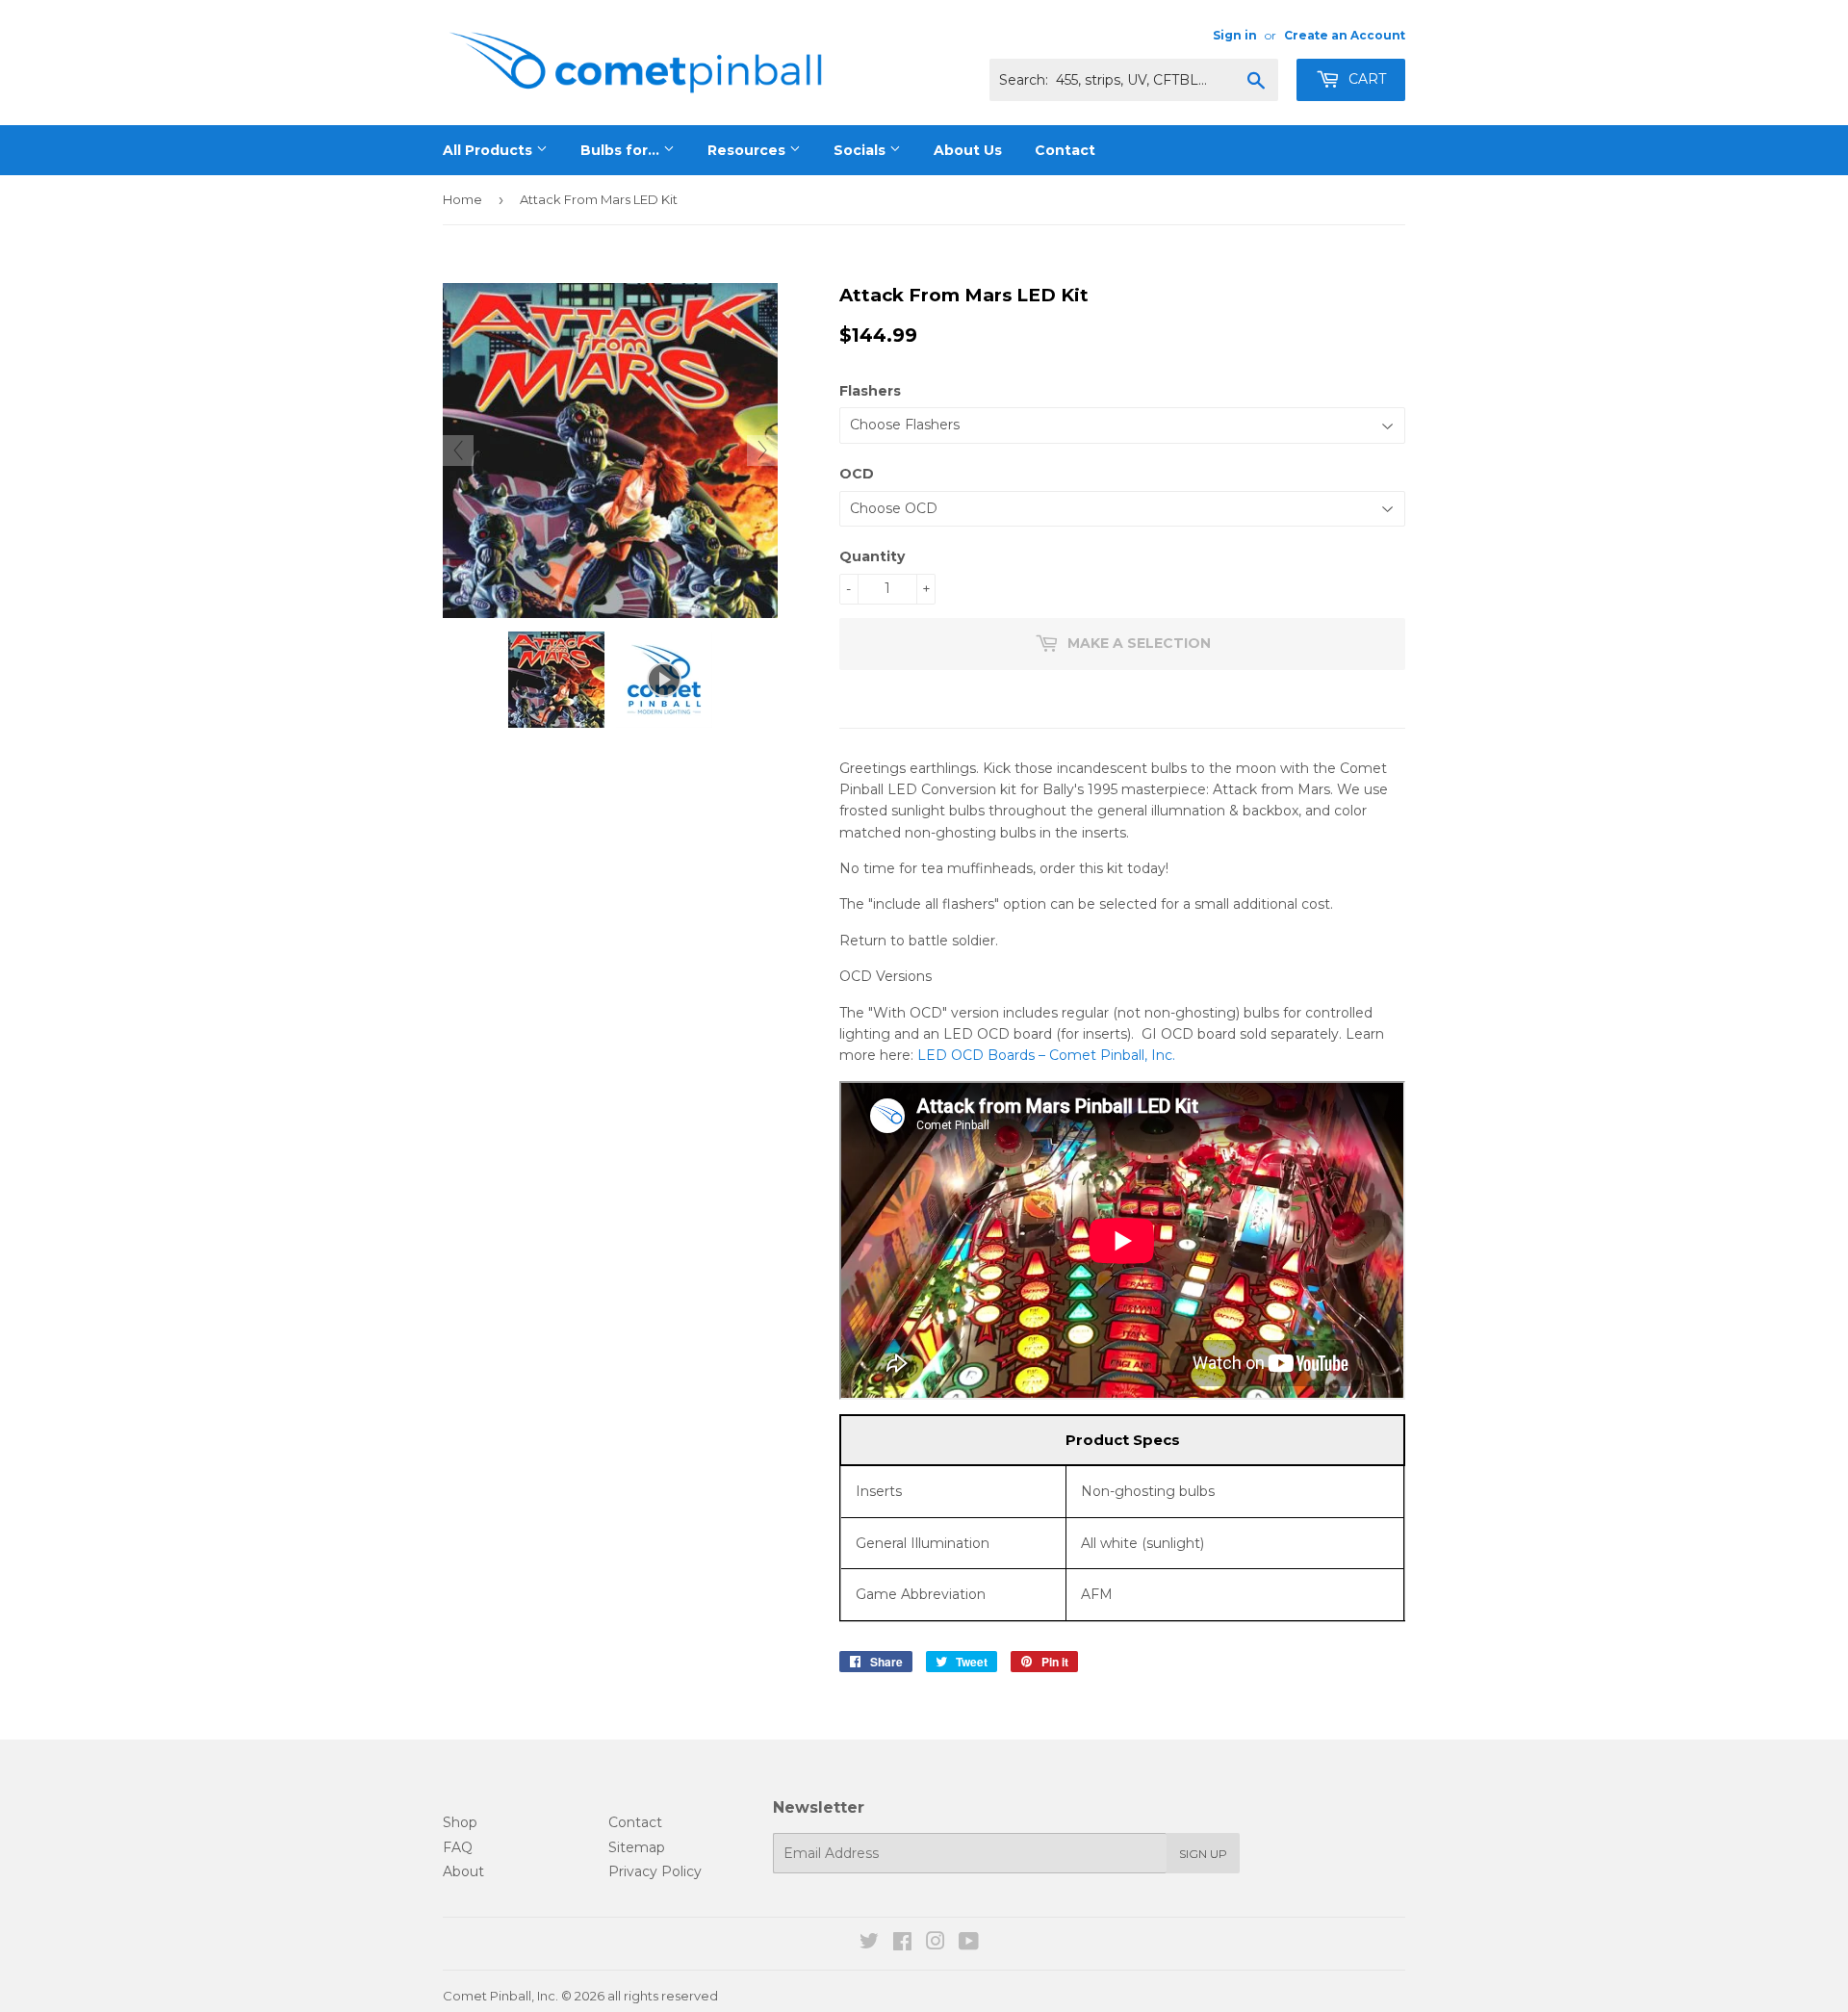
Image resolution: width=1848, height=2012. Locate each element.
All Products (489, 150)
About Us (968, 150)
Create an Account (1345, 35)
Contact (1065, 150)
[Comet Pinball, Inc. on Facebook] (902, 1944)
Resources (748, 150)
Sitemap (637, 1847)
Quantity (872, 556)
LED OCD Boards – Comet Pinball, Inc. (1046, 1055)
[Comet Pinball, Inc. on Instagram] (936, 1944)
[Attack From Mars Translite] (556, 680)
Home (462, 199)
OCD (857, 474)
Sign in (1235, 35)
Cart (1365, 79)
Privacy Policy (655, 1871)
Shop (460, 1822)
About (463, 1871)
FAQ (458, 1847)
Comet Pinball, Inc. (500, 1996)
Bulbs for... (622, 150)
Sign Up (1203, 1854)
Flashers (870, 391)
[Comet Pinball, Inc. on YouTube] (969, 1944)
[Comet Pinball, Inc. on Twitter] (869, 1944)
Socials (861, 150)
